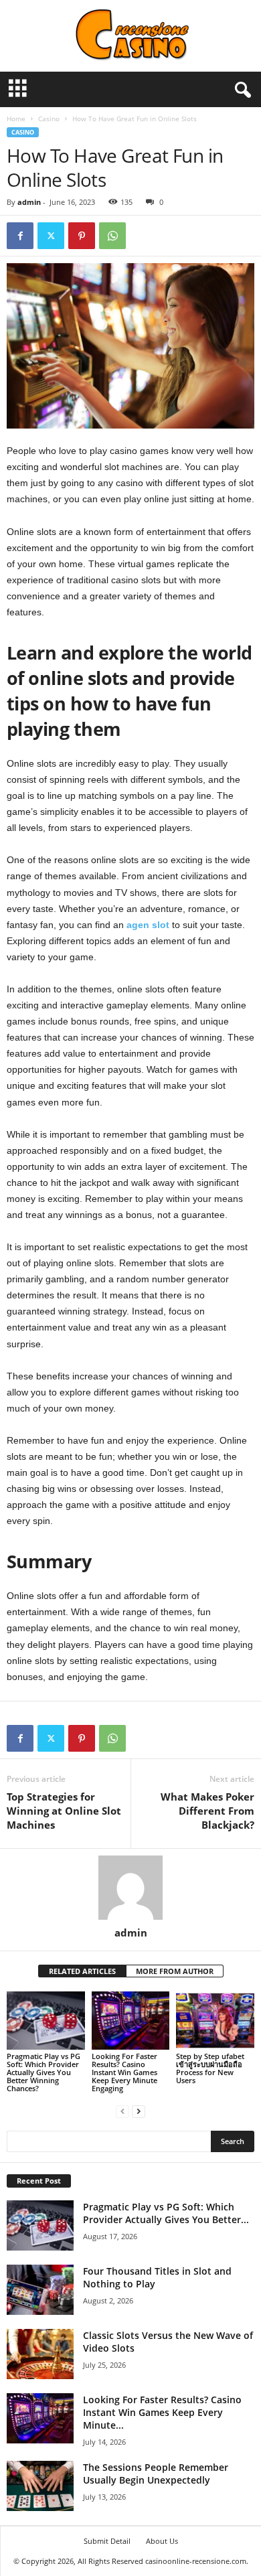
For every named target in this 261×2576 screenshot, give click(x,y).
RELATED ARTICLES (82, 1971)
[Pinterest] (82, 236)
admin (29, 202)
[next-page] (139, 2111)
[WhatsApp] (112, 236)
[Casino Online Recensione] (130, 36)
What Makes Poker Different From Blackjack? (206, 1811)
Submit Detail (107, 2541)
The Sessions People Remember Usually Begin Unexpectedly (156, 2474)
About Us (162, 2541)
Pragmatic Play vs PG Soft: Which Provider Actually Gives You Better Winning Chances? (43, 2072)
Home (16, 119)
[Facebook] (20, 236)
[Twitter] (51, 236)
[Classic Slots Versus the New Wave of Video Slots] (40, 2354)
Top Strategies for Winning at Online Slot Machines (64, 1811)
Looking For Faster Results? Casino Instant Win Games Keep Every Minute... (162, 2412)
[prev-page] (122, 2111)
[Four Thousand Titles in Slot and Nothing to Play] (40, 2290)
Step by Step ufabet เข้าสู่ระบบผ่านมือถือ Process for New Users (210, 2068)
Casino (49, 119)
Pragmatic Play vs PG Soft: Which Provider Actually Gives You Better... (166, 2213)
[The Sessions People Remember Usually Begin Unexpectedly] (40, 2486)
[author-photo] (130, 1888)
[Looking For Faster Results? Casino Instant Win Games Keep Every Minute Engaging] (131, 2021)
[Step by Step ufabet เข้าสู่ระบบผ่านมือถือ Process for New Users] (215, 2021)
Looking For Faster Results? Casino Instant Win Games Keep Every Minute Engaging (124, 2072)
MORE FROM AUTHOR (175, 1971)
